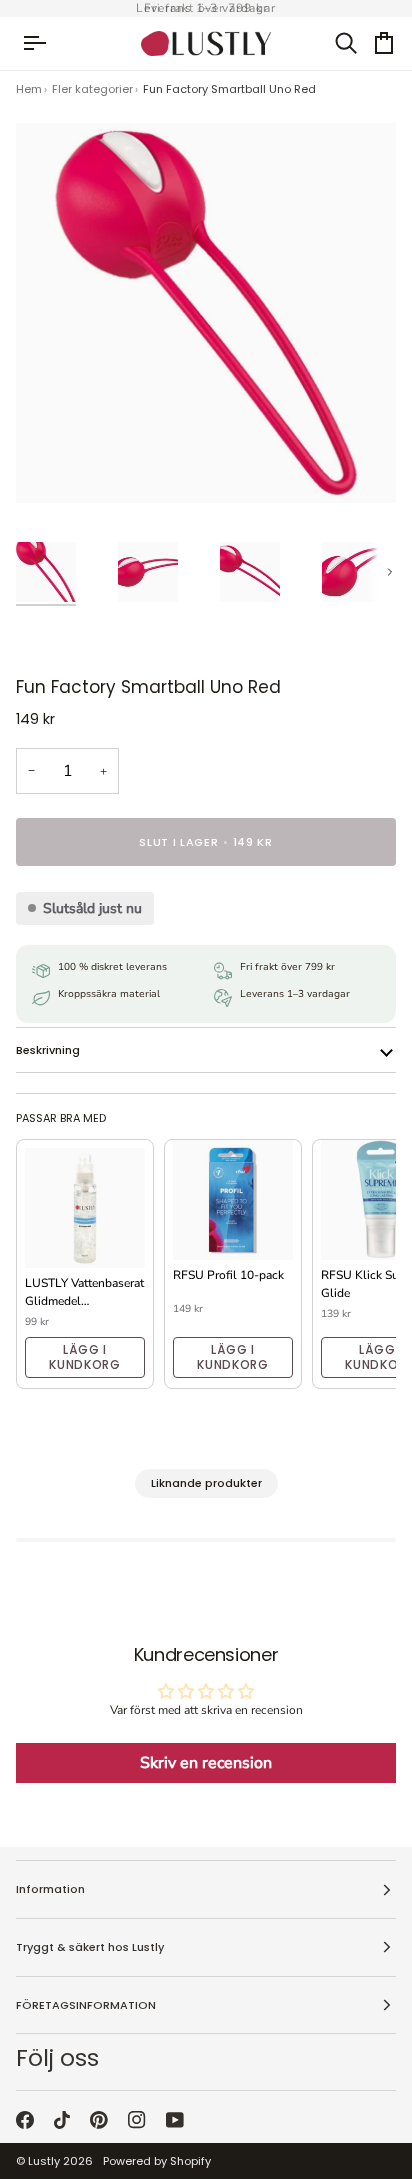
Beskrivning (48, 1050)
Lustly (44, 2161)
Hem (29, 89)
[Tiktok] (62, 2120)
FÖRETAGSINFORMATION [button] (86, 2005)
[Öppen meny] (44, 43)
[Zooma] (53, 465)
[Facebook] (25, 2120)
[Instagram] (137, 2120)
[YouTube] (175, 2120)
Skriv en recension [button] (206, 1763)
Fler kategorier (92, 89)
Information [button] (50, 1889)
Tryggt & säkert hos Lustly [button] (90, 1947)
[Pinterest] (99, 2120)
